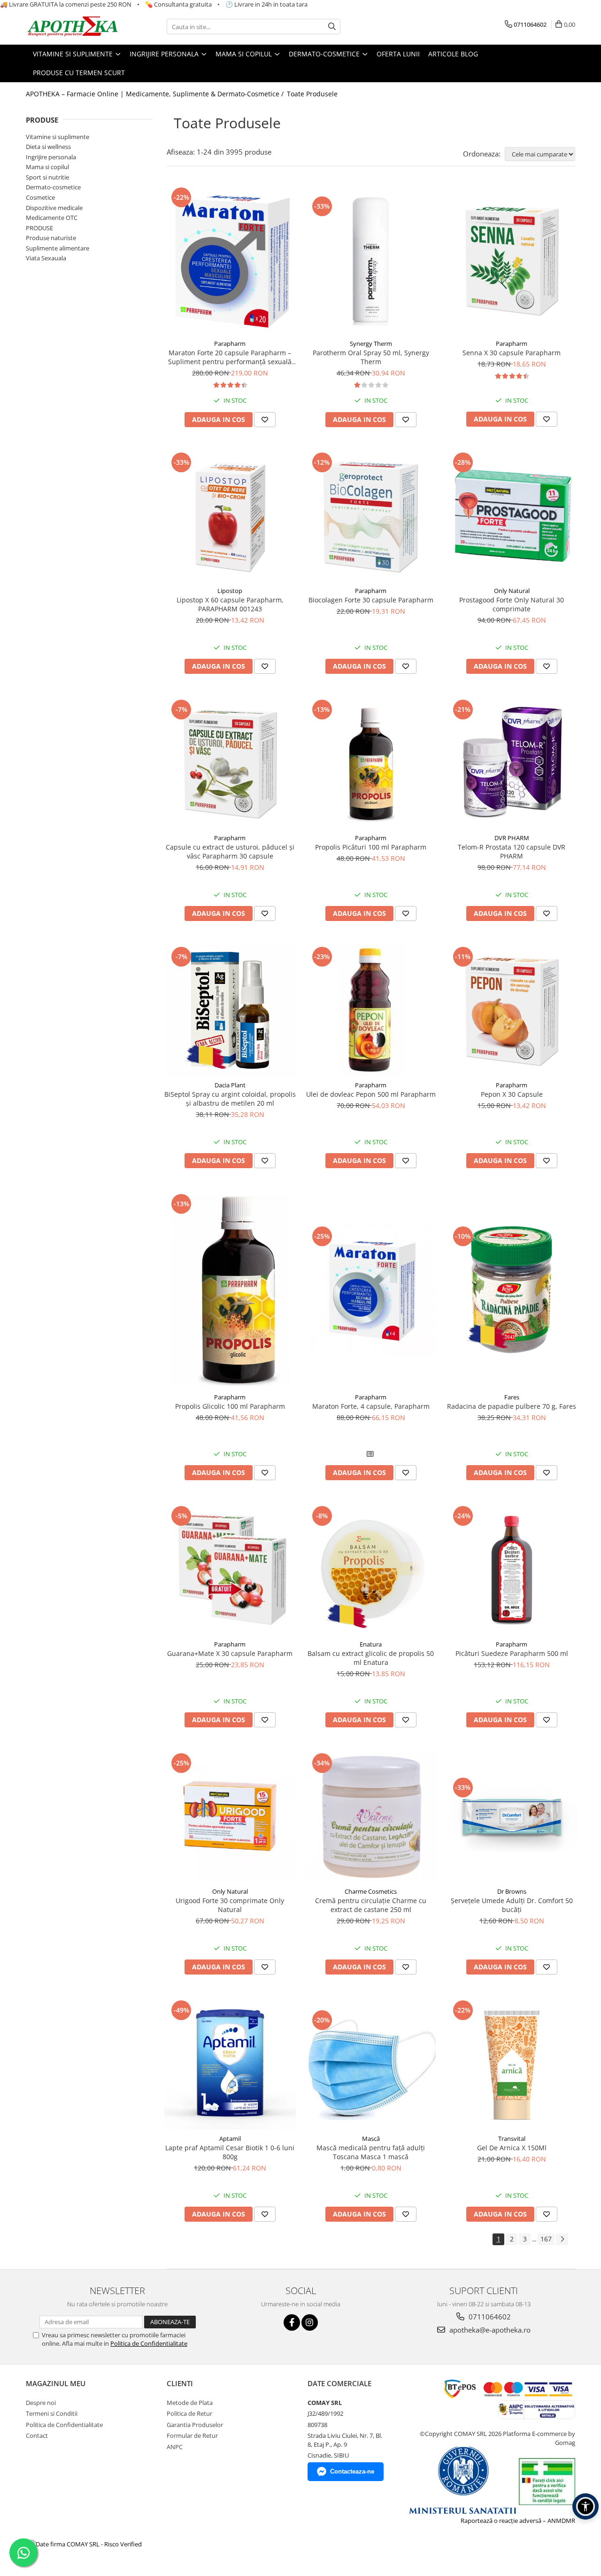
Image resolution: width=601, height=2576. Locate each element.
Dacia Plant (230, 1085)
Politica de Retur (189, 2413)
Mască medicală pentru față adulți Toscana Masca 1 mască (371, 2152)
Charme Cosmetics (371, 1891)
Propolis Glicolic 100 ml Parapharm (230, 1406)
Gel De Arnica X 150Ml (512, 2148)
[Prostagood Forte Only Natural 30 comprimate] (512, 516)
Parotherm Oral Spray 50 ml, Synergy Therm (371, 357)
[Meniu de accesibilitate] (586, 2506)
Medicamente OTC (52, 218)
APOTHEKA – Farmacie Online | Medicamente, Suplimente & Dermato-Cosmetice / (156, 94)
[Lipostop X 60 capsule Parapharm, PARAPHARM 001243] (230, 516)
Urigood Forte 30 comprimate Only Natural (230, 1905)
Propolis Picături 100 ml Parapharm (371, 847)
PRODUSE (39, 228)
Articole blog (453, 54)
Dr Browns (512, 1891)
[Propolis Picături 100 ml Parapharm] (371, 763)
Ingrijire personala (51, 157)
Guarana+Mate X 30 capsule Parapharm (230, 1653)
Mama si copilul (47, 167)
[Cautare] (332, 27)
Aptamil (230, 2139)
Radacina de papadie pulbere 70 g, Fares (512, 1406)
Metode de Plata (190, 2403)
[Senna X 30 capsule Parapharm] (512, 260)
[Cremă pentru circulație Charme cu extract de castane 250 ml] (371, 1817)
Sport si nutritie (47, 177)
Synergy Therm (371, 343)
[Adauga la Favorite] (265, 420)
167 (546, 2239)
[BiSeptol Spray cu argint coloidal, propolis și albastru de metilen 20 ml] (230, 1010)
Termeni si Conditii (52, 2413)
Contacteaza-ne (352, 2471)
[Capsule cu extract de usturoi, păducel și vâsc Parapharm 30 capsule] (230, 763)
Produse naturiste (51, 238)
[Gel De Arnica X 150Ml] (512, 2064)
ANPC (175, 2447)
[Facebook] (292, 2322)
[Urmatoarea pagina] (562, 2239)
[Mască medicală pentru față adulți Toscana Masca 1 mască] (371, 2064)
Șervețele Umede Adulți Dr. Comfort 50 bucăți (512, 1905)
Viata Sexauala (46, 258)
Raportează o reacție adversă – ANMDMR (518, 2521)
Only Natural (512, 591)
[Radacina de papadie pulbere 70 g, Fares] (512, 1290)
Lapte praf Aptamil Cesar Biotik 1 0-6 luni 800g (230, 2152)
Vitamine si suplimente (58, 137)
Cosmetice (40, 197)
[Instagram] (310, 2322)
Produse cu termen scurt (79, 73)
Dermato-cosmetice (53, 187)
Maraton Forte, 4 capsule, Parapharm (371, 1406)
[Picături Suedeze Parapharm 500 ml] (512, 1569)
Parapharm (230, 343)
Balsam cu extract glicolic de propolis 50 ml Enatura (371, 1658)
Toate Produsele (312, 94)
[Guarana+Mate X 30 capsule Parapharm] (230, 1569)
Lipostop (230, 591)
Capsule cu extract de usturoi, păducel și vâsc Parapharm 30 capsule (230, 851)
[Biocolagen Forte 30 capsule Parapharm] (371, 516)
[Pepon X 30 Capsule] (512, 1010)
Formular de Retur (192, 2435)
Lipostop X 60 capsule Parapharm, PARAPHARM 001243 (230, 604)
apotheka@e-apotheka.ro (489, 2330)
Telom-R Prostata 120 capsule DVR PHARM (512, 851)
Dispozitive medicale (54, 208)
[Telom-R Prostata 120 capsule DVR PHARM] (512, 763)
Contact (37, 2435)
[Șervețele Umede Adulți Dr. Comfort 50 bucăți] (512, 1817)
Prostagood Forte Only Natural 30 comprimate (512, 604)
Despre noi (41, 2403)
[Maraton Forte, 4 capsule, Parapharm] (371, 1290)
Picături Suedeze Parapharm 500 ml (512, 1653)
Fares (512, 1397)
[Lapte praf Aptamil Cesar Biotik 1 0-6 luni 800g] (230, 2064)
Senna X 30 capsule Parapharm (512, 353)
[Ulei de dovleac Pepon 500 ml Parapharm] (371, 1010)
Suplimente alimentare (58, 248)
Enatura (371, 1644)
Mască (371, 2139)
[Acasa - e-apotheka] (73, 27)
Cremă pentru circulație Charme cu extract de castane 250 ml (371, 1905)
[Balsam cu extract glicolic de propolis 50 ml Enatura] (371, 1569)
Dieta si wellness (48, 147)
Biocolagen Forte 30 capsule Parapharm (371, 600)
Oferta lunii (398, 54)
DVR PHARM (512, 838)
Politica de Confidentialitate (149, 2343)
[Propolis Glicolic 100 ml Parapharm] (230, 1290)
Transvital (512, 2139)
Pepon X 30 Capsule (512, 1094)
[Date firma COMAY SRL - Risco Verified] (85, 2544)
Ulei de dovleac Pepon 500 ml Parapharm (371, 1094)
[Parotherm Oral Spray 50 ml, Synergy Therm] (371, 260)
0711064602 (489, 2317)
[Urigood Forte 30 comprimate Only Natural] (230, 1817)
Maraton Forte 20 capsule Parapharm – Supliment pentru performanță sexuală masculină (230, 357)
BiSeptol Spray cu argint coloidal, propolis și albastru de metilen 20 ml (230, 1099)
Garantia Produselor (195, 2425)
